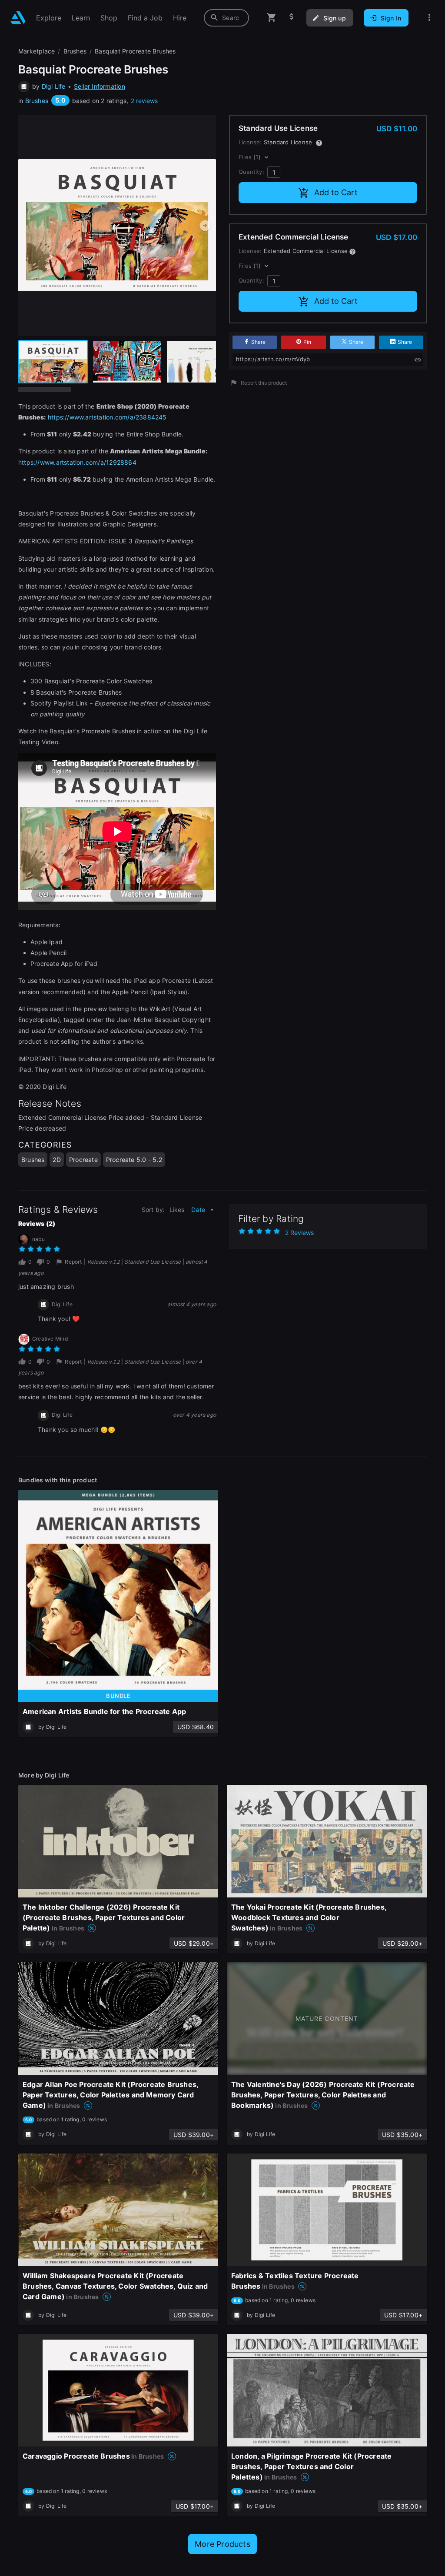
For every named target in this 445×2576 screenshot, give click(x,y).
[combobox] (226, 18)
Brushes (37, 101)
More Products (222, 2544)
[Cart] (272, 18)
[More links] (429, 18)
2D (56, 1160)
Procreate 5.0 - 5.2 (134, 1160)
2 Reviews (299, 1233)
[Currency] (292, 18)
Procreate (83, 1160)
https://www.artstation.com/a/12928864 (77, 462)
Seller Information (100, 86)
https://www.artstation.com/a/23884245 (107, 417)
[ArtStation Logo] (18, 18)
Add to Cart (336, 192)
